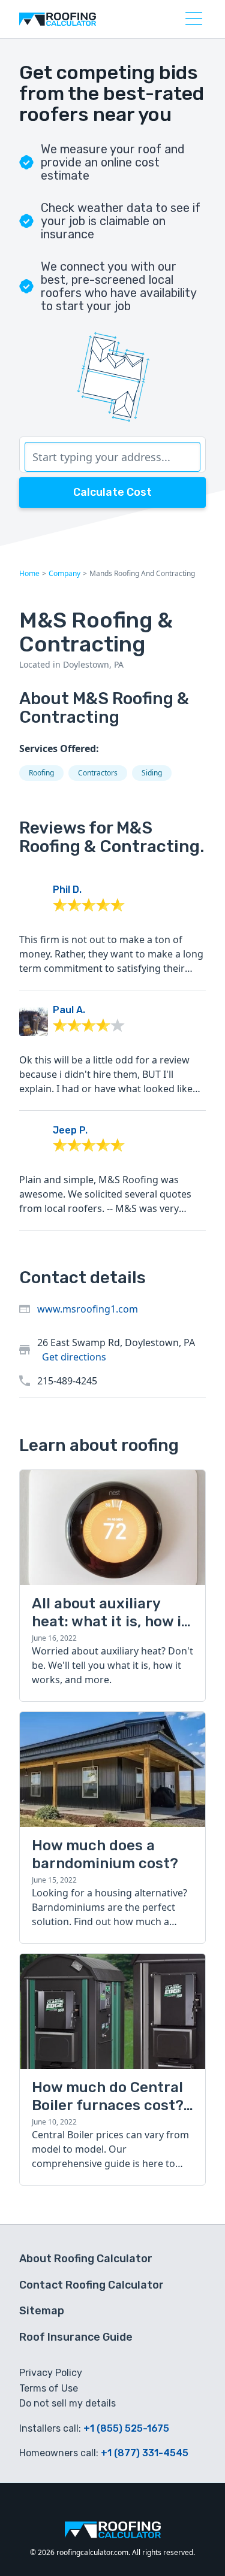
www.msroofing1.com (88, 1309)
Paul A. (69, 1010)
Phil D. (67, 890)
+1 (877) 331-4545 (145, 2453)
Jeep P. (70, 1130)
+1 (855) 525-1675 (126, 2428)
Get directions (74, 1357)
